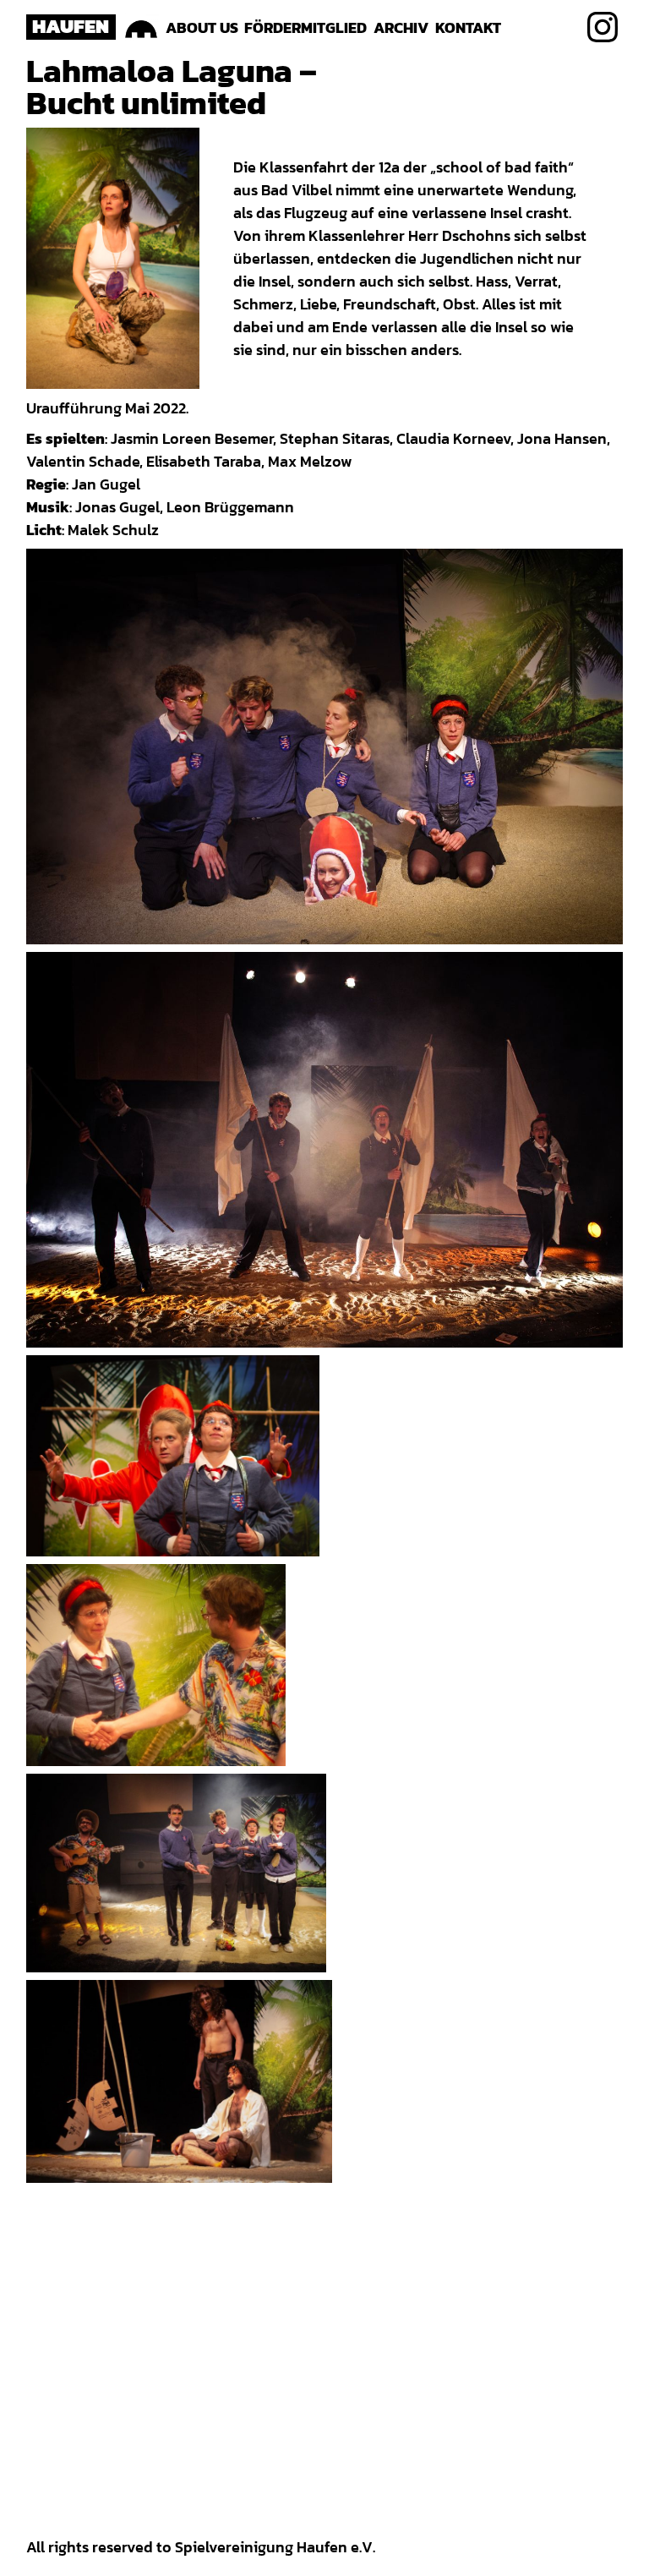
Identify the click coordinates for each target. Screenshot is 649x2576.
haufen (71, 26)
